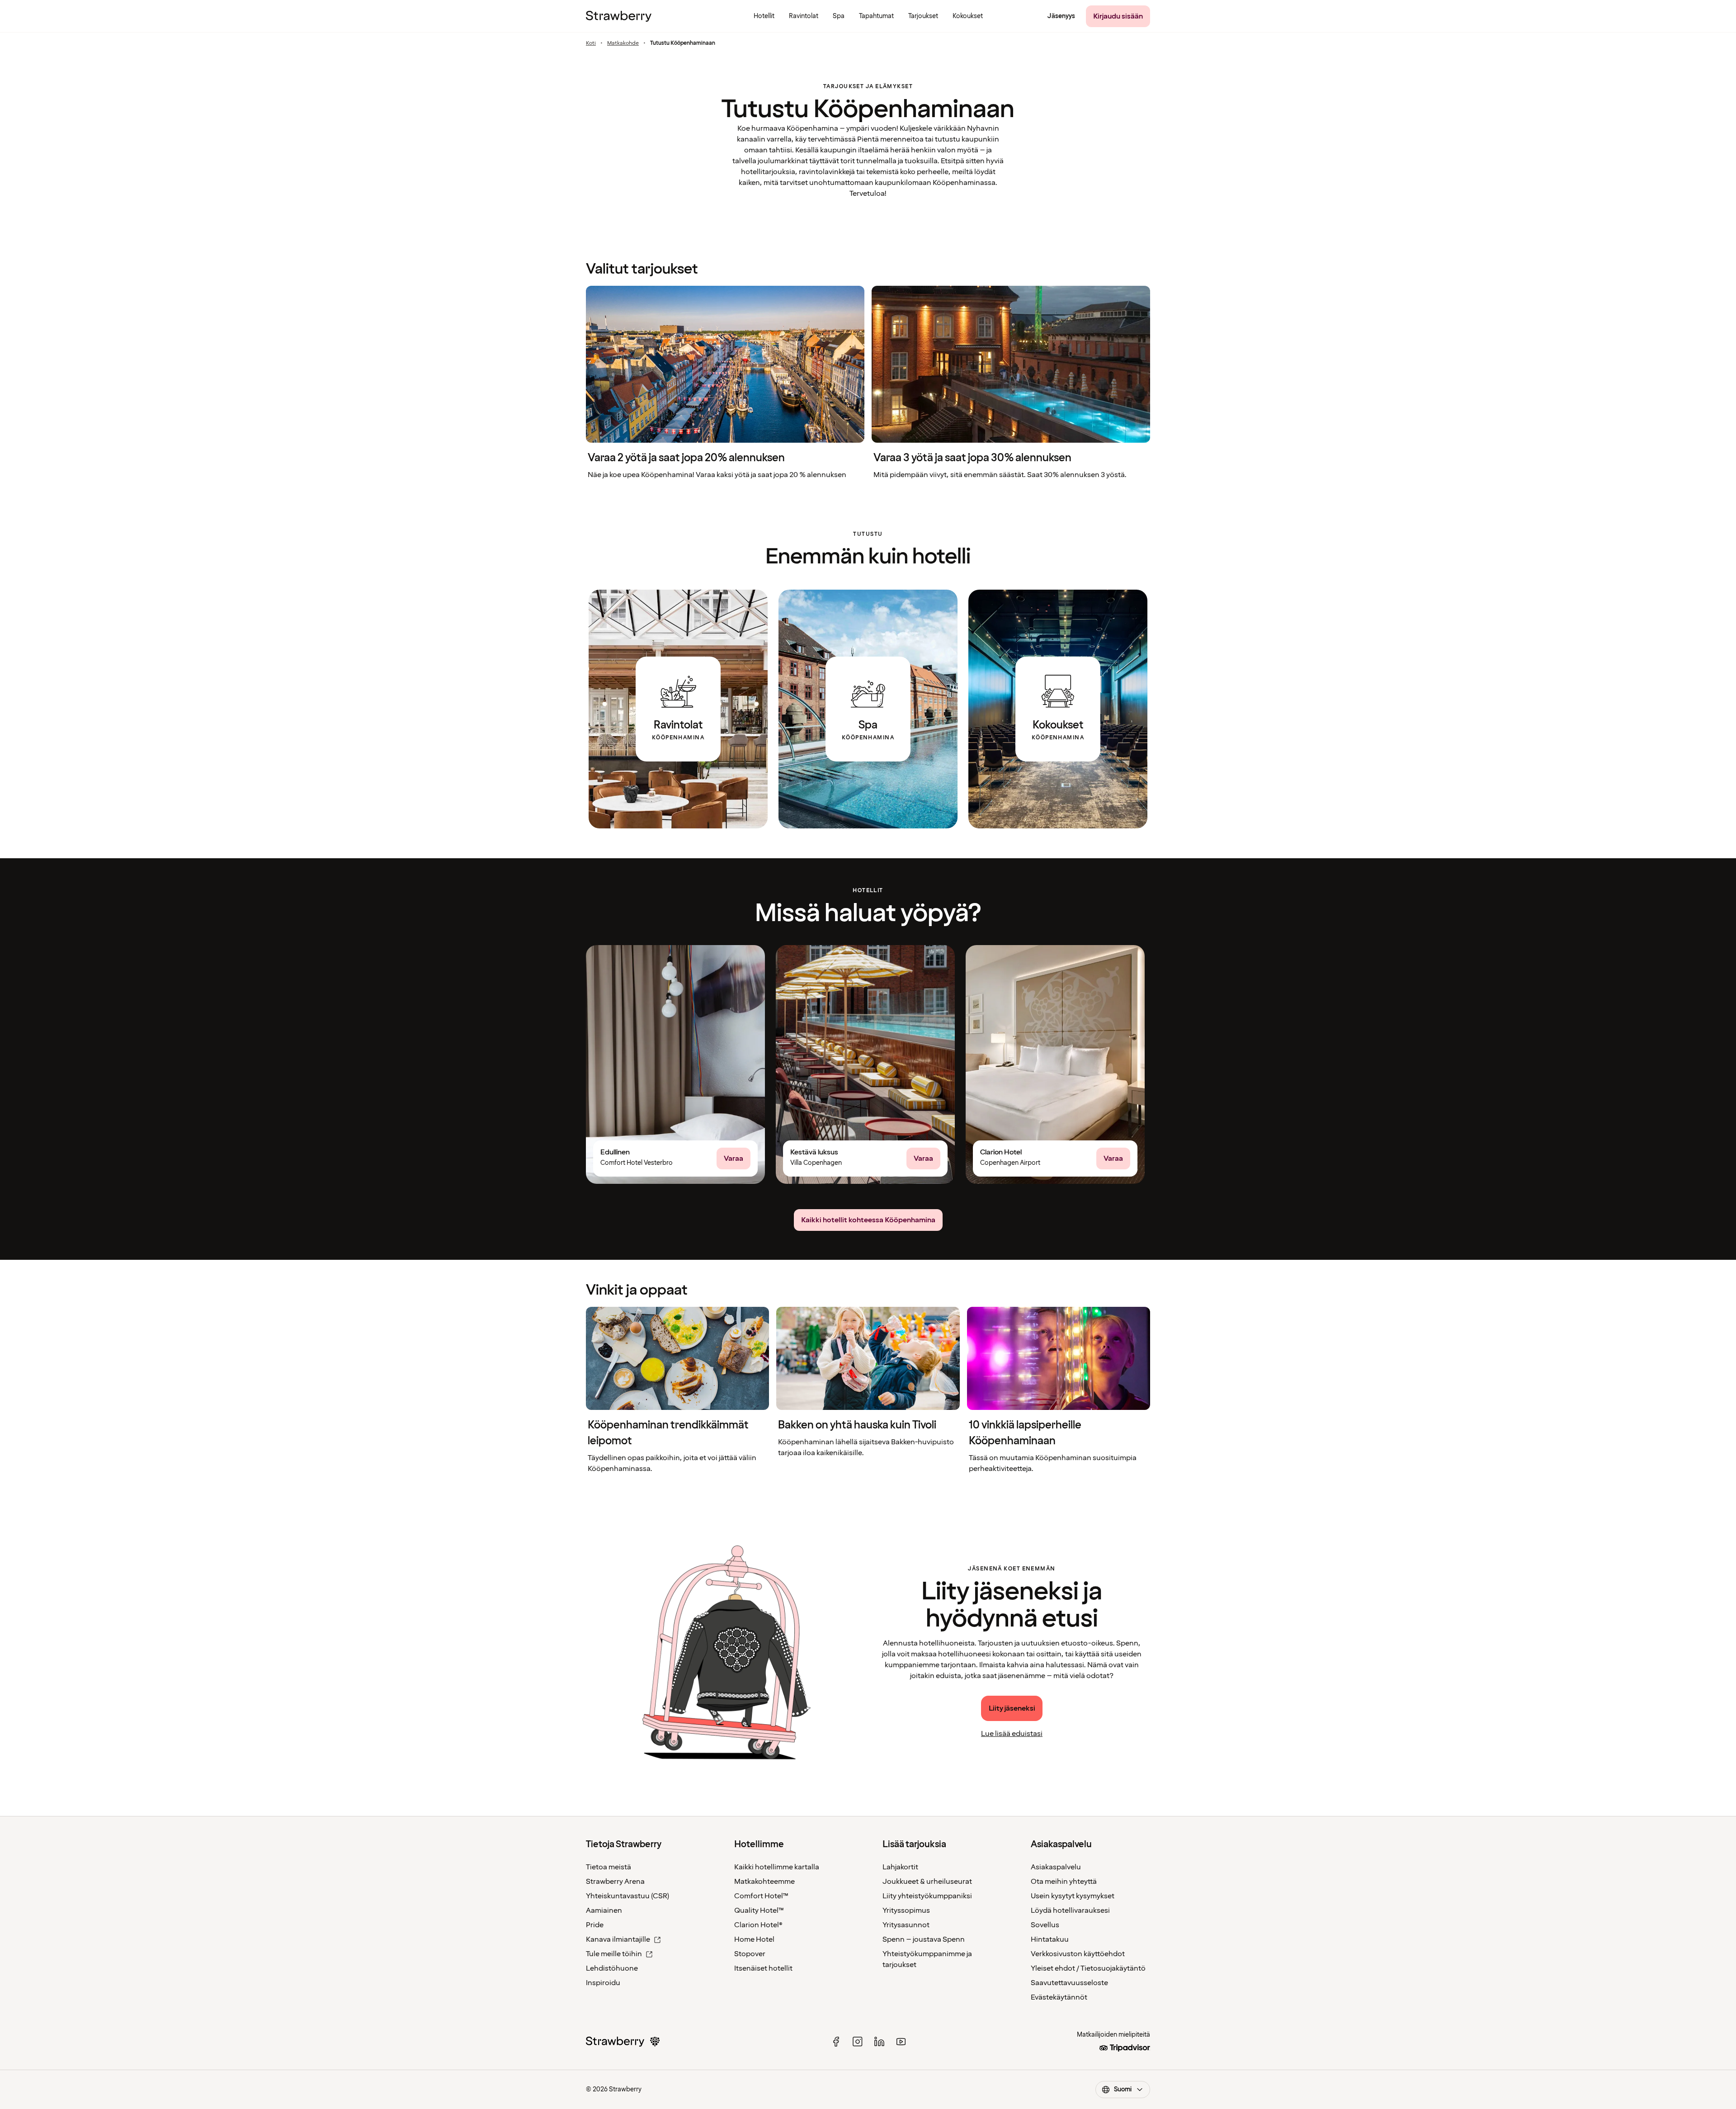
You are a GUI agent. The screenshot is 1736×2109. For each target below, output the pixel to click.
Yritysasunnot (906, 1925)
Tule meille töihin (614, 1954)
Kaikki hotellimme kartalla (777, 1867)
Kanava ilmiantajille (618, 1939)
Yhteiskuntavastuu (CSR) (627, 1896)
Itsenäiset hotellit (763, 1968)
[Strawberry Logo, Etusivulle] (619, 16)
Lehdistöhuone (612, 1968)
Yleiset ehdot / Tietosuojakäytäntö (1088, 1968)
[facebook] (836, 2042)
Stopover (750, 1954)
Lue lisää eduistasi (1012, 1734)
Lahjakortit (900, 1867)
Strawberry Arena (615, 1882)
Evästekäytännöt (1059, 1997)
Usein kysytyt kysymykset (1073, 1896)
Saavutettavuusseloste (1069, 1983)
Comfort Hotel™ (761, 1896)
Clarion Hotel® (758, 1925)
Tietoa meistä (609, 1867)
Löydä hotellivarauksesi (1070, 1910)
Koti (591, 43)
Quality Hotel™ (759, 1910)
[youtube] (901, 2042)
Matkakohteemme (764, 1882)
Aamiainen (604, 1910)
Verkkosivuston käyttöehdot (1078, 1954)
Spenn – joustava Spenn (924, 1939)
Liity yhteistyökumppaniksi (927, 1896)
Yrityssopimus (906, 1910)
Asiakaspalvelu (1056, 1867)
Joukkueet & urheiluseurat (927, 1882)
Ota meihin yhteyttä (1064, 1882)
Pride (595, 1925)
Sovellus (1045, 1925)
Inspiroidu (603, 1983)
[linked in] (879, 2042)
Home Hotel (754, 1939)
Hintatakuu (1050, 1939)
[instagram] (858, 2042)
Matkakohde (623, 43)
